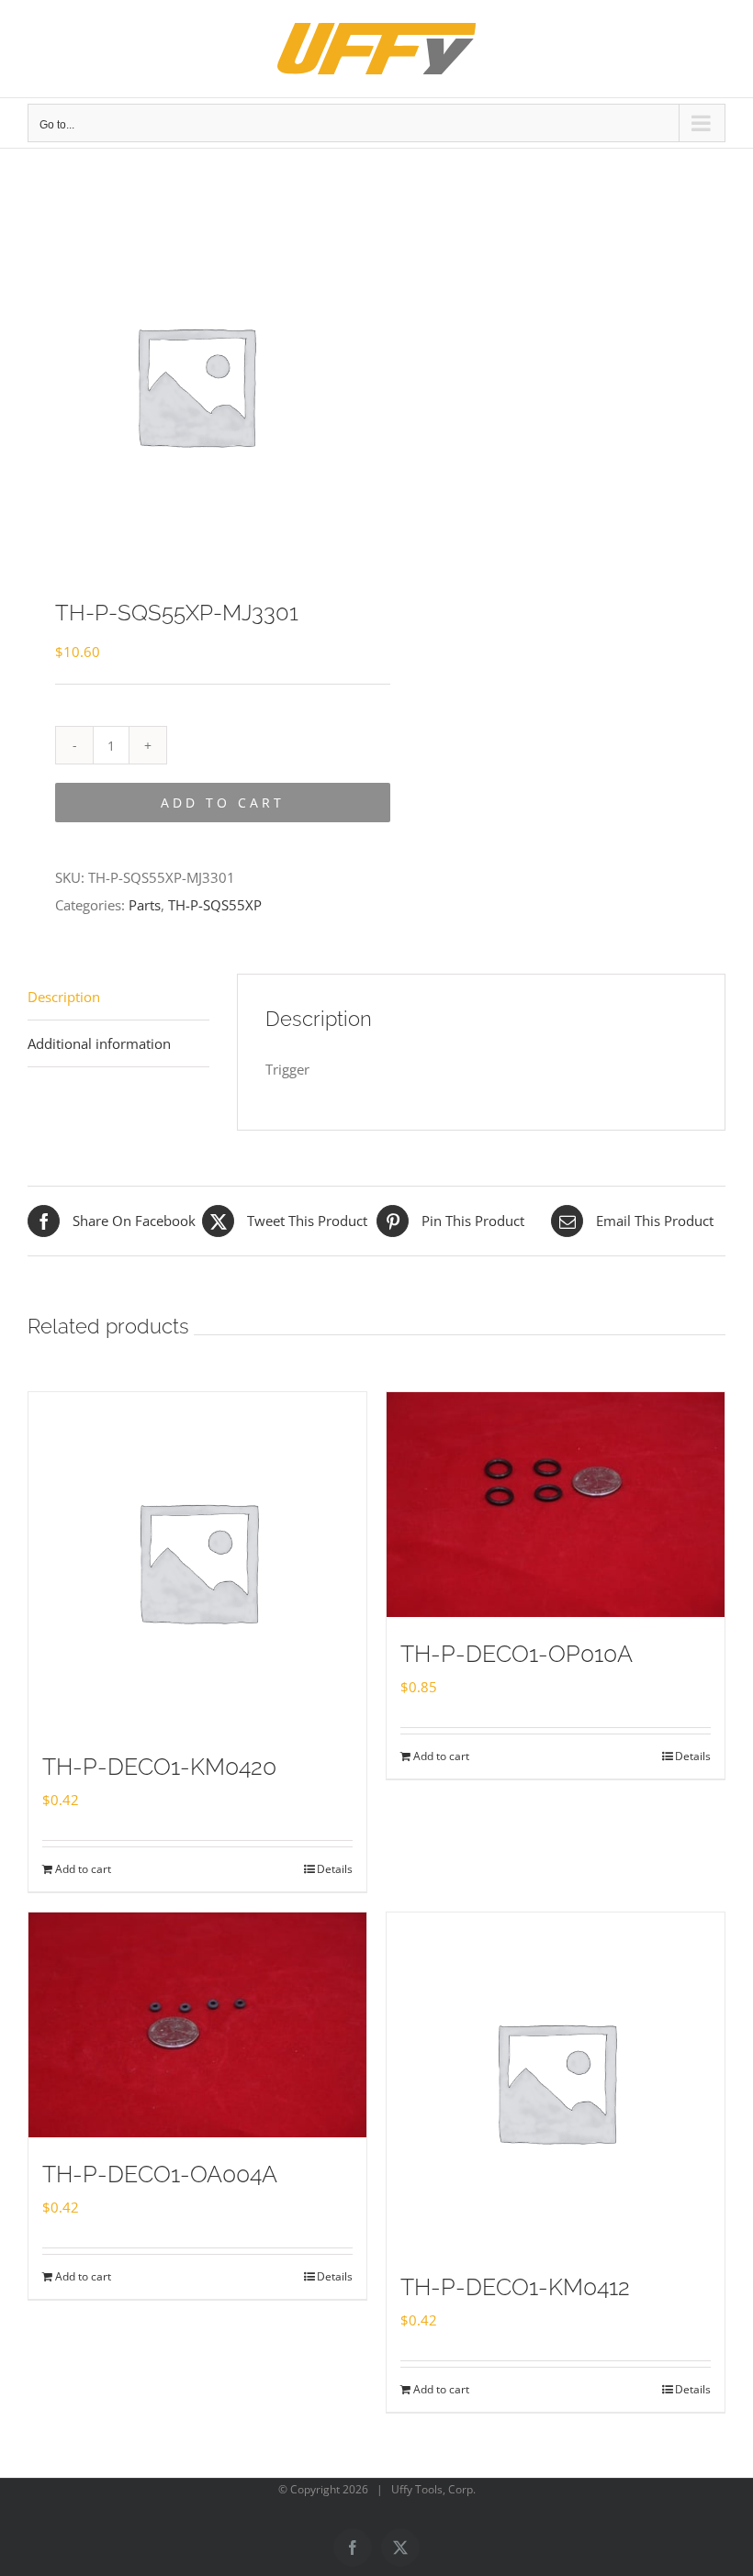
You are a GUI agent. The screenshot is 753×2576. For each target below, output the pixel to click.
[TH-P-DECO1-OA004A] (197, 2025)
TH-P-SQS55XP (215, 905)
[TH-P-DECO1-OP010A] (556, 1505)
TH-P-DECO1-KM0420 (159, 1767)
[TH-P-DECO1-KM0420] (197, 1561)
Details (335, 1869)
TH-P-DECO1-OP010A (517, 1654)
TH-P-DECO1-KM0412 (515, 2287)
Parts (145, 905)
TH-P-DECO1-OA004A (160, 2174)
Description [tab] (64, 997)
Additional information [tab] (99, 1043)
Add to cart (223, 803)
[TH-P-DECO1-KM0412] (556, 2081)
